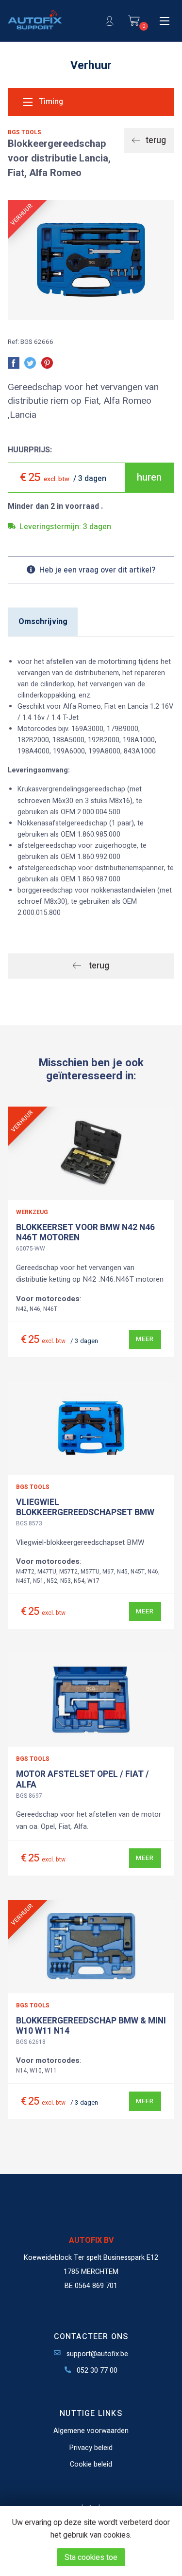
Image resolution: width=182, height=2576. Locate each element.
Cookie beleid (91, 2464)
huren (149, 477)
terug (155, 140)
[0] (134, 21)
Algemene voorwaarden (91, 2431)
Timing (50, 102)
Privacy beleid (91, 2448)
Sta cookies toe (91, 2558)
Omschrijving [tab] (43, 622)
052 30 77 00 (96, 2370)
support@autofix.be (96, 2354)
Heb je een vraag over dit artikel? (97, 570)
